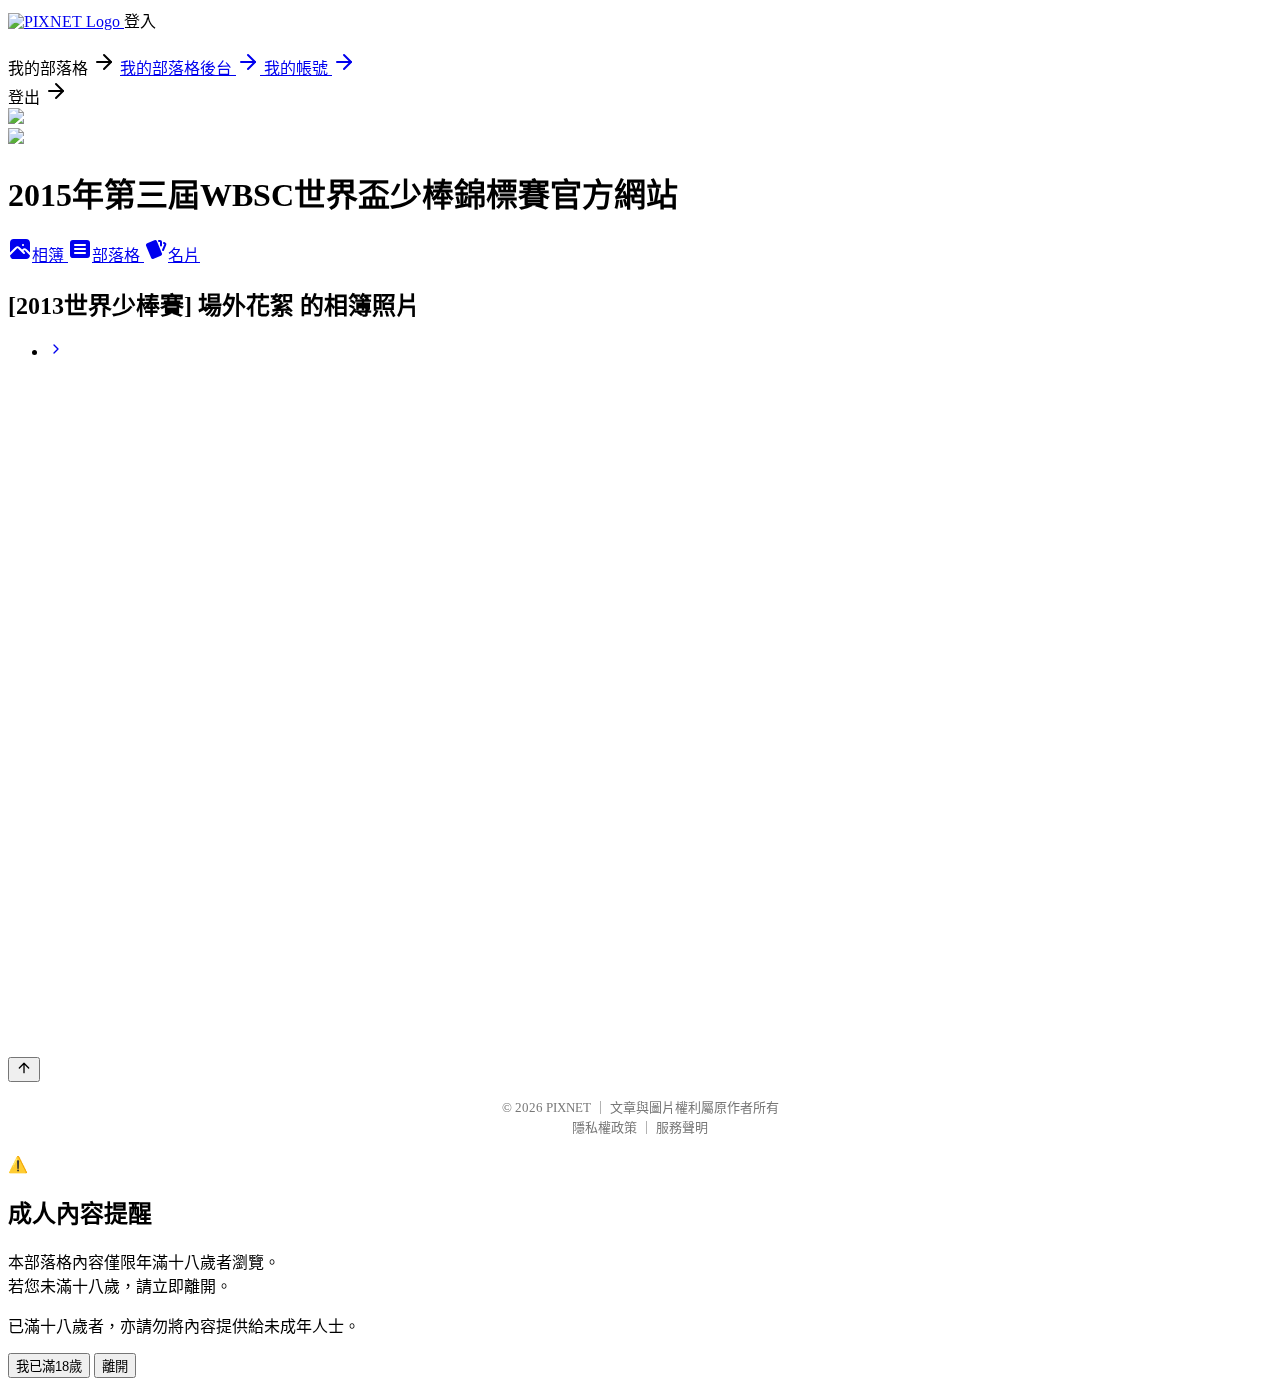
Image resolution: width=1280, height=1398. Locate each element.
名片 (184, 255)
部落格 (118, 255)
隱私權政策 (604, 1127)
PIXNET (568, 1107)
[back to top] (24, 1069)
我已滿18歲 (49, 1366)
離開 (115, 1366)
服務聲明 (682, 1127)
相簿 (50, 255)
